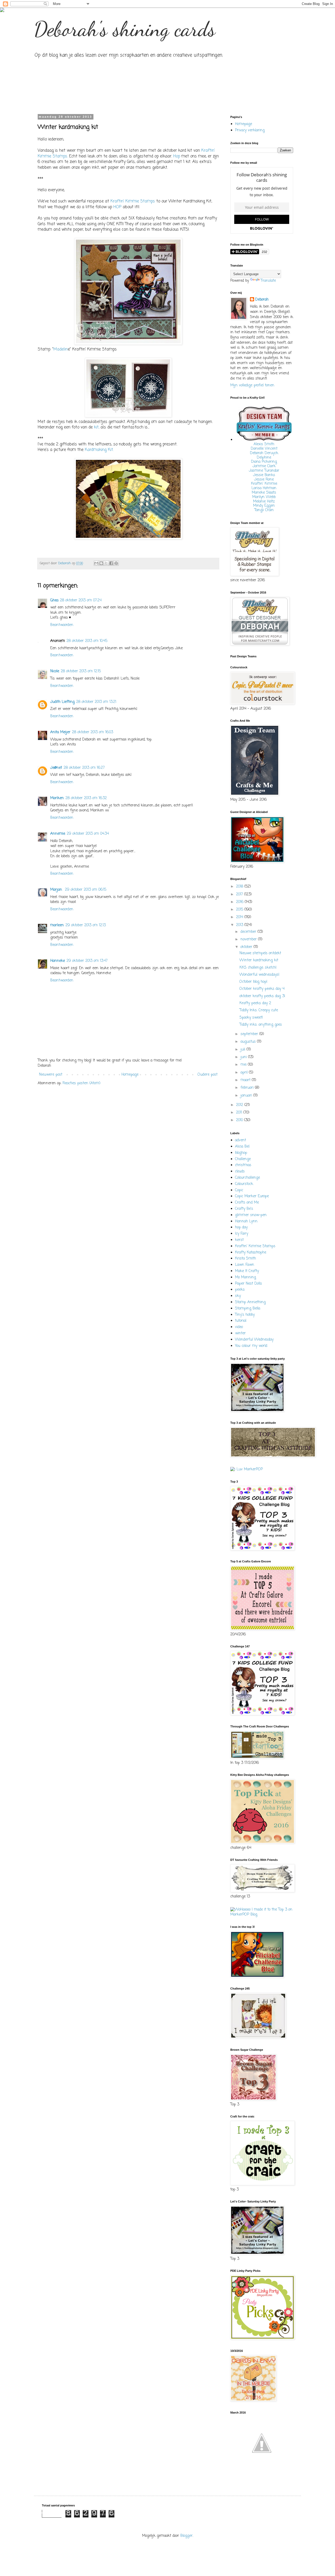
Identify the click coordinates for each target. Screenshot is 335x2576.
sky (238, 1296)
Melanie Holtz (264, 502)
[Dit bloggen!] (101, 563)
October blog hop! (253, 982)
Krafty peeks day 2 (255, 1003)
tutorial (241, 1321)
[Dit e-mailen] (96, 563)
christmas (243, 1165)
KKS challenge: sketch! (258, 968)
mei (244, 1065)
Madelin (61, 349)
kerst (239, 1240)
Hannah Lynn (246, 1221)
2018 (240, 887)
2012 (240, 1105)
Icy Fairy (242, 1234)
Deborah (262, 300)
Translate (268, 281)
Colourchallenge (247, 1178)
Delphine (264, 458)
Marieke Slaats (264, 493)
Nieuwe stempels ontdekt (260, 953)
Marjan (57, 890)
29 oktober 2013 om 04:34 (88, 834)
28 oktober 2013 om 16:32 (86, 798)
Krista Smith (245, 1259)
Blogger (186, 2536)
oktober (247, 947)
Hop (177, 156)
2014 (240, 917)
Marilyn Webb (264, 497)
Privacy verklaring (250, 130)
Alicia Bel (242, 1147)
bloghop (241, 1153)
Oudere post (208, 1075)
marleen (57, 925)
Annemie (58, 834)
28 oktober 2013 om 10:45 (87, 641)
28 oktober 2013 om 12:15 (81, 671)
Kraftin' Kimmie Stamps (133, 201)
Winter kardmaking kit (259, 960)
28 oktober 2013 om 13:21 (96, 702)
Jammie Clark (264, 466)
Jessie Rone (264, 480)
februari (248, 1088)
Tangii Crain (264, 510)
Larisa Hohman (264, 488)
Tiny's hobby (245, 1315)
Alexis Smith (264, 444)
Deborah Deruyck (264, 453)
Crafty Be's (244, 1209)
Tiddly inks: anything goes (261, 1025)
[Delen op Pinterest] (116, 563)
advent (241, 1140)
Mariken (57, 798)
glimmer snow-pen (251, 1215)
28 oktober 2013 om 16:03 (93, 732)
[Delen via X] (106, 563)
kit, (97, 427)
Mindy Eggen (264, 506)
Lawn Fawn (245, 1265)
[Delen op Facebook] (111, 563)
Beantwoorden (62, 625)
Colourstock (244, 1184)
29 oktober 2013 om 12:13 (86, 925)
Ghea (54, 600)
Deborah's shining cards (125, 29)
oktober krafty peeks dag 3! (262, 996)
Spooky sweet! (251, 1018)
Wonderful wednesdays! (259, 975)
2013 (240, 925)
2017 (240, 894)
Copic (239, 1190)
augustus (249, 1042)
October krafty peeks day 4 (262, 989)
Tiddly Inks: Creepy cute (259, 1010)
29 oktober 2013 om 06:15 (86, 890)
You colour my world (251, 1346)
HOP (117, 207)
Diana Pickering (264, 462)
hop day (241, 1227)
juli (244, 1050)
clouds (240, 1171)
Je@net (56, 768)
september (250, 1034)
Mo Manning (245, 1277)
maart (246, 1080)
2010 (240, 1120)
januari (247, 1096)
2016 (240, 902)
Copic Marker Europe (252, 1196)
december (249, 932)
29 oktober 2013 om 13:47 (87, 961)
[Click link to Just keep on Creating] (262, 2468)
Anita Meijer (60, 732)
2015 (240, 910)
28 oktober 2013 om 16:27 (84, 768)
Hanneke (58, 961)
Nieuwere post (51, 1075)
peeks (240, 1290)
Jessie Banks (264, 475)
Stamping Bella (248, 1309)
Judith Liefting (62, 702)
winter (240, 1333)
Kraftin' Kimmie (264, 484)
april (245, 1073)
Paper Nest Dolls (249, 1284)
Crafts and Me (247, 1203)
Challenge (243, 1159)
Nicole (55, 671)
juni (244, 1057)
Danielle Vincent (264, 449)
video (239, 1327)
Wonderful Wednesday (254, 1340)
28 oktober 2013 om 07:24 (81, 600)
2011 (240, 1113)
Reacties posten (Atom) (82, 1083)
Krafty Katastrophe (251, 1253)
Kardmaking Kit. (99, 450)
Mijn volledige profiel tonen (252, 385)
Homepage (130, 1075)
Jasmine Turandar (264, 471)
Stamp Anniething (250, 1302)
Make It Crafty (247, 1271)
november (249, 939)
